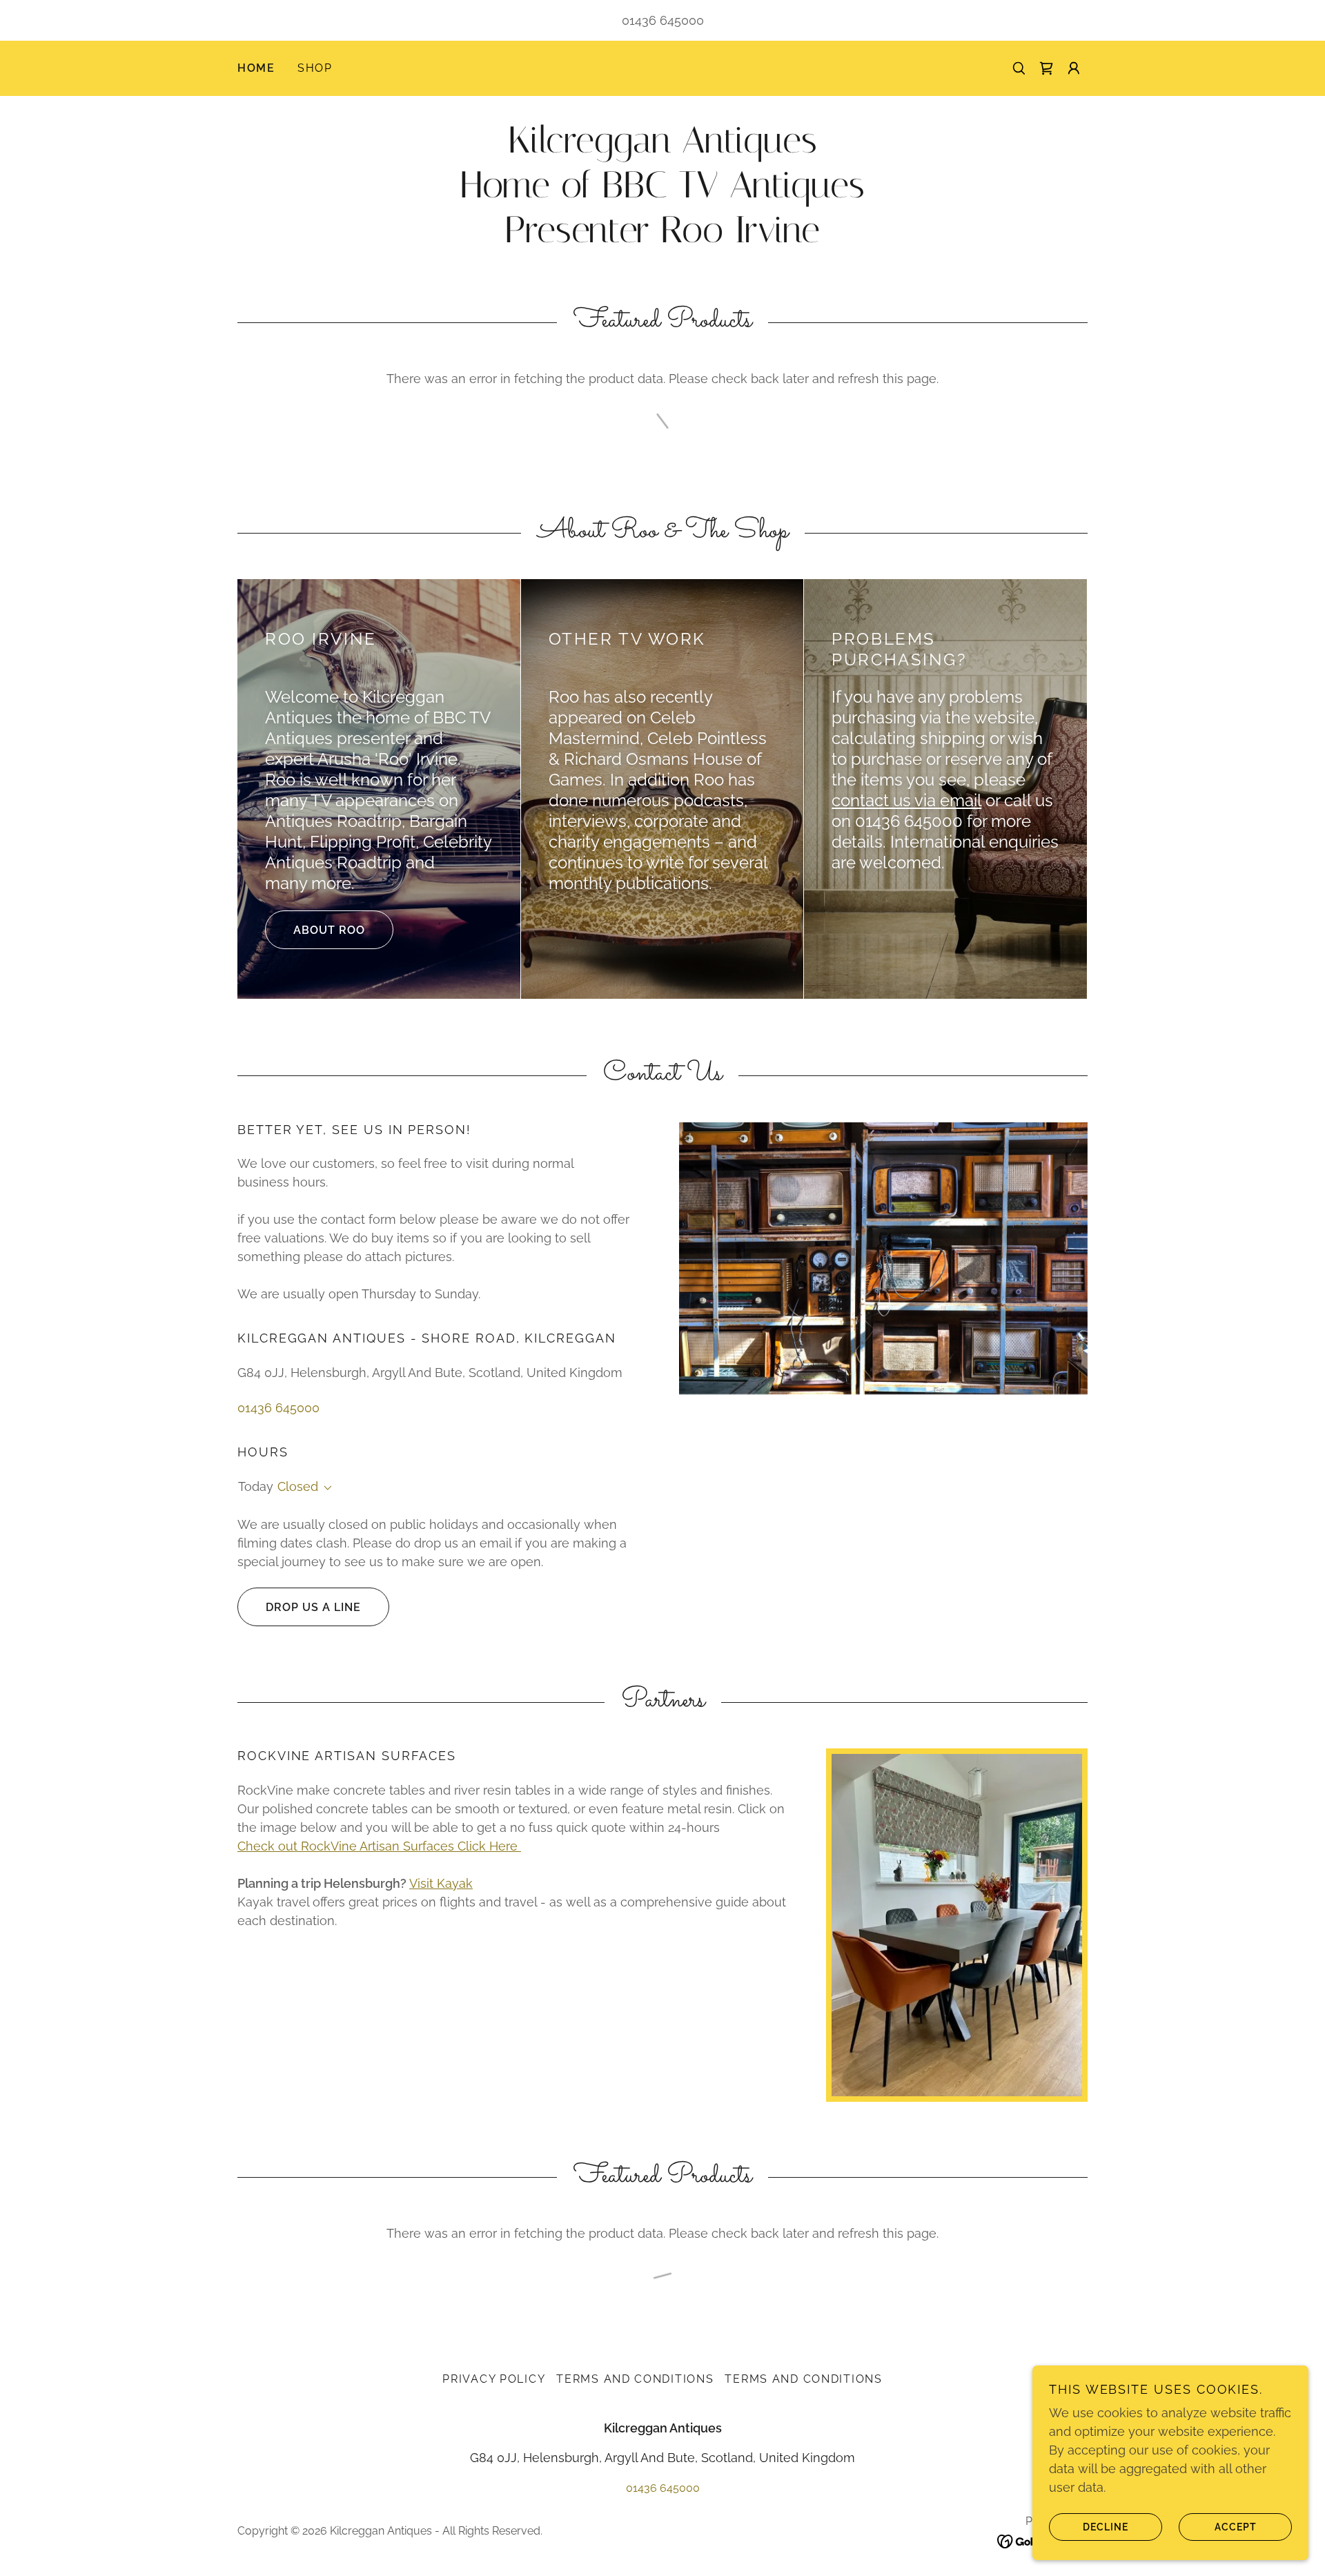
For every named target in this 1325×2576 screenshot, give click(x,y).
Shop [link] (315, 68)
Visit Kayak (441, 1883)
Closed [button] (298, 1486)
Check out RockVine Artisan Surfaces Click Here (379, 1846)
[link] (1046, 68)
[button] (1074, 68)
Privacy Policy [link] (494, 2379)
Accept (1236, 2526)
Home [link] (256, 68)
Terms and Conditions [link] (635, 2379)
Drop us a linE (313, 1607)
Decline (1106, 2526)
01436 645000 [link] (663, 20)
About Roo (329, 930)
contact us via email (906, 800)
